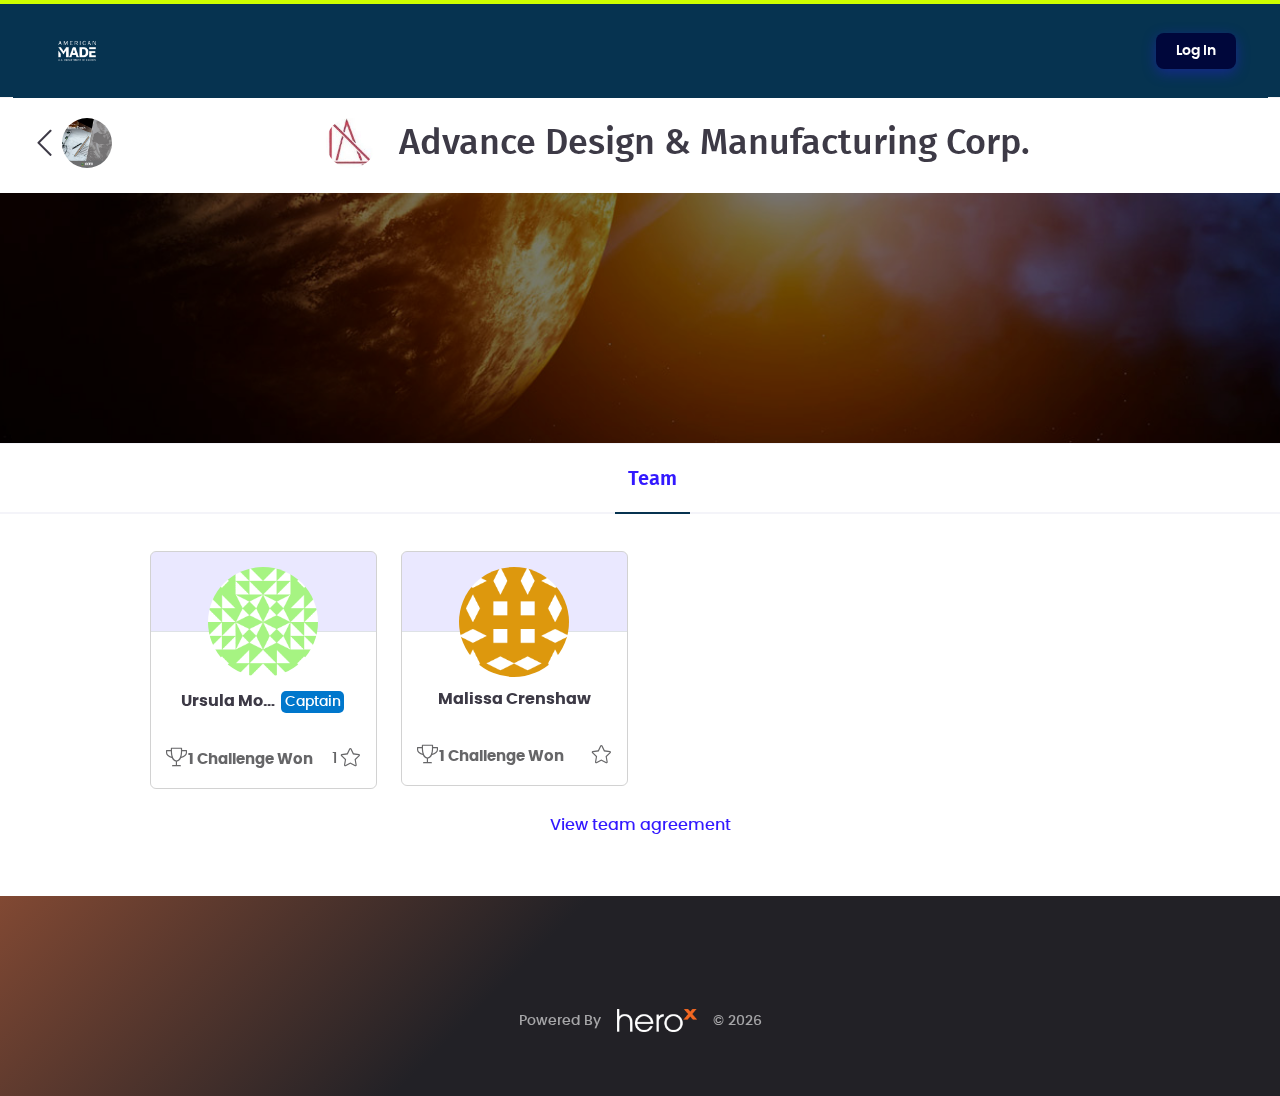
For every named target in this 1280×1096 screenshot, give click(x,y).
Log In (1196, 51)
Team (652, 479)
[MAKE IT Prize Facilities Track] (74, 143)
